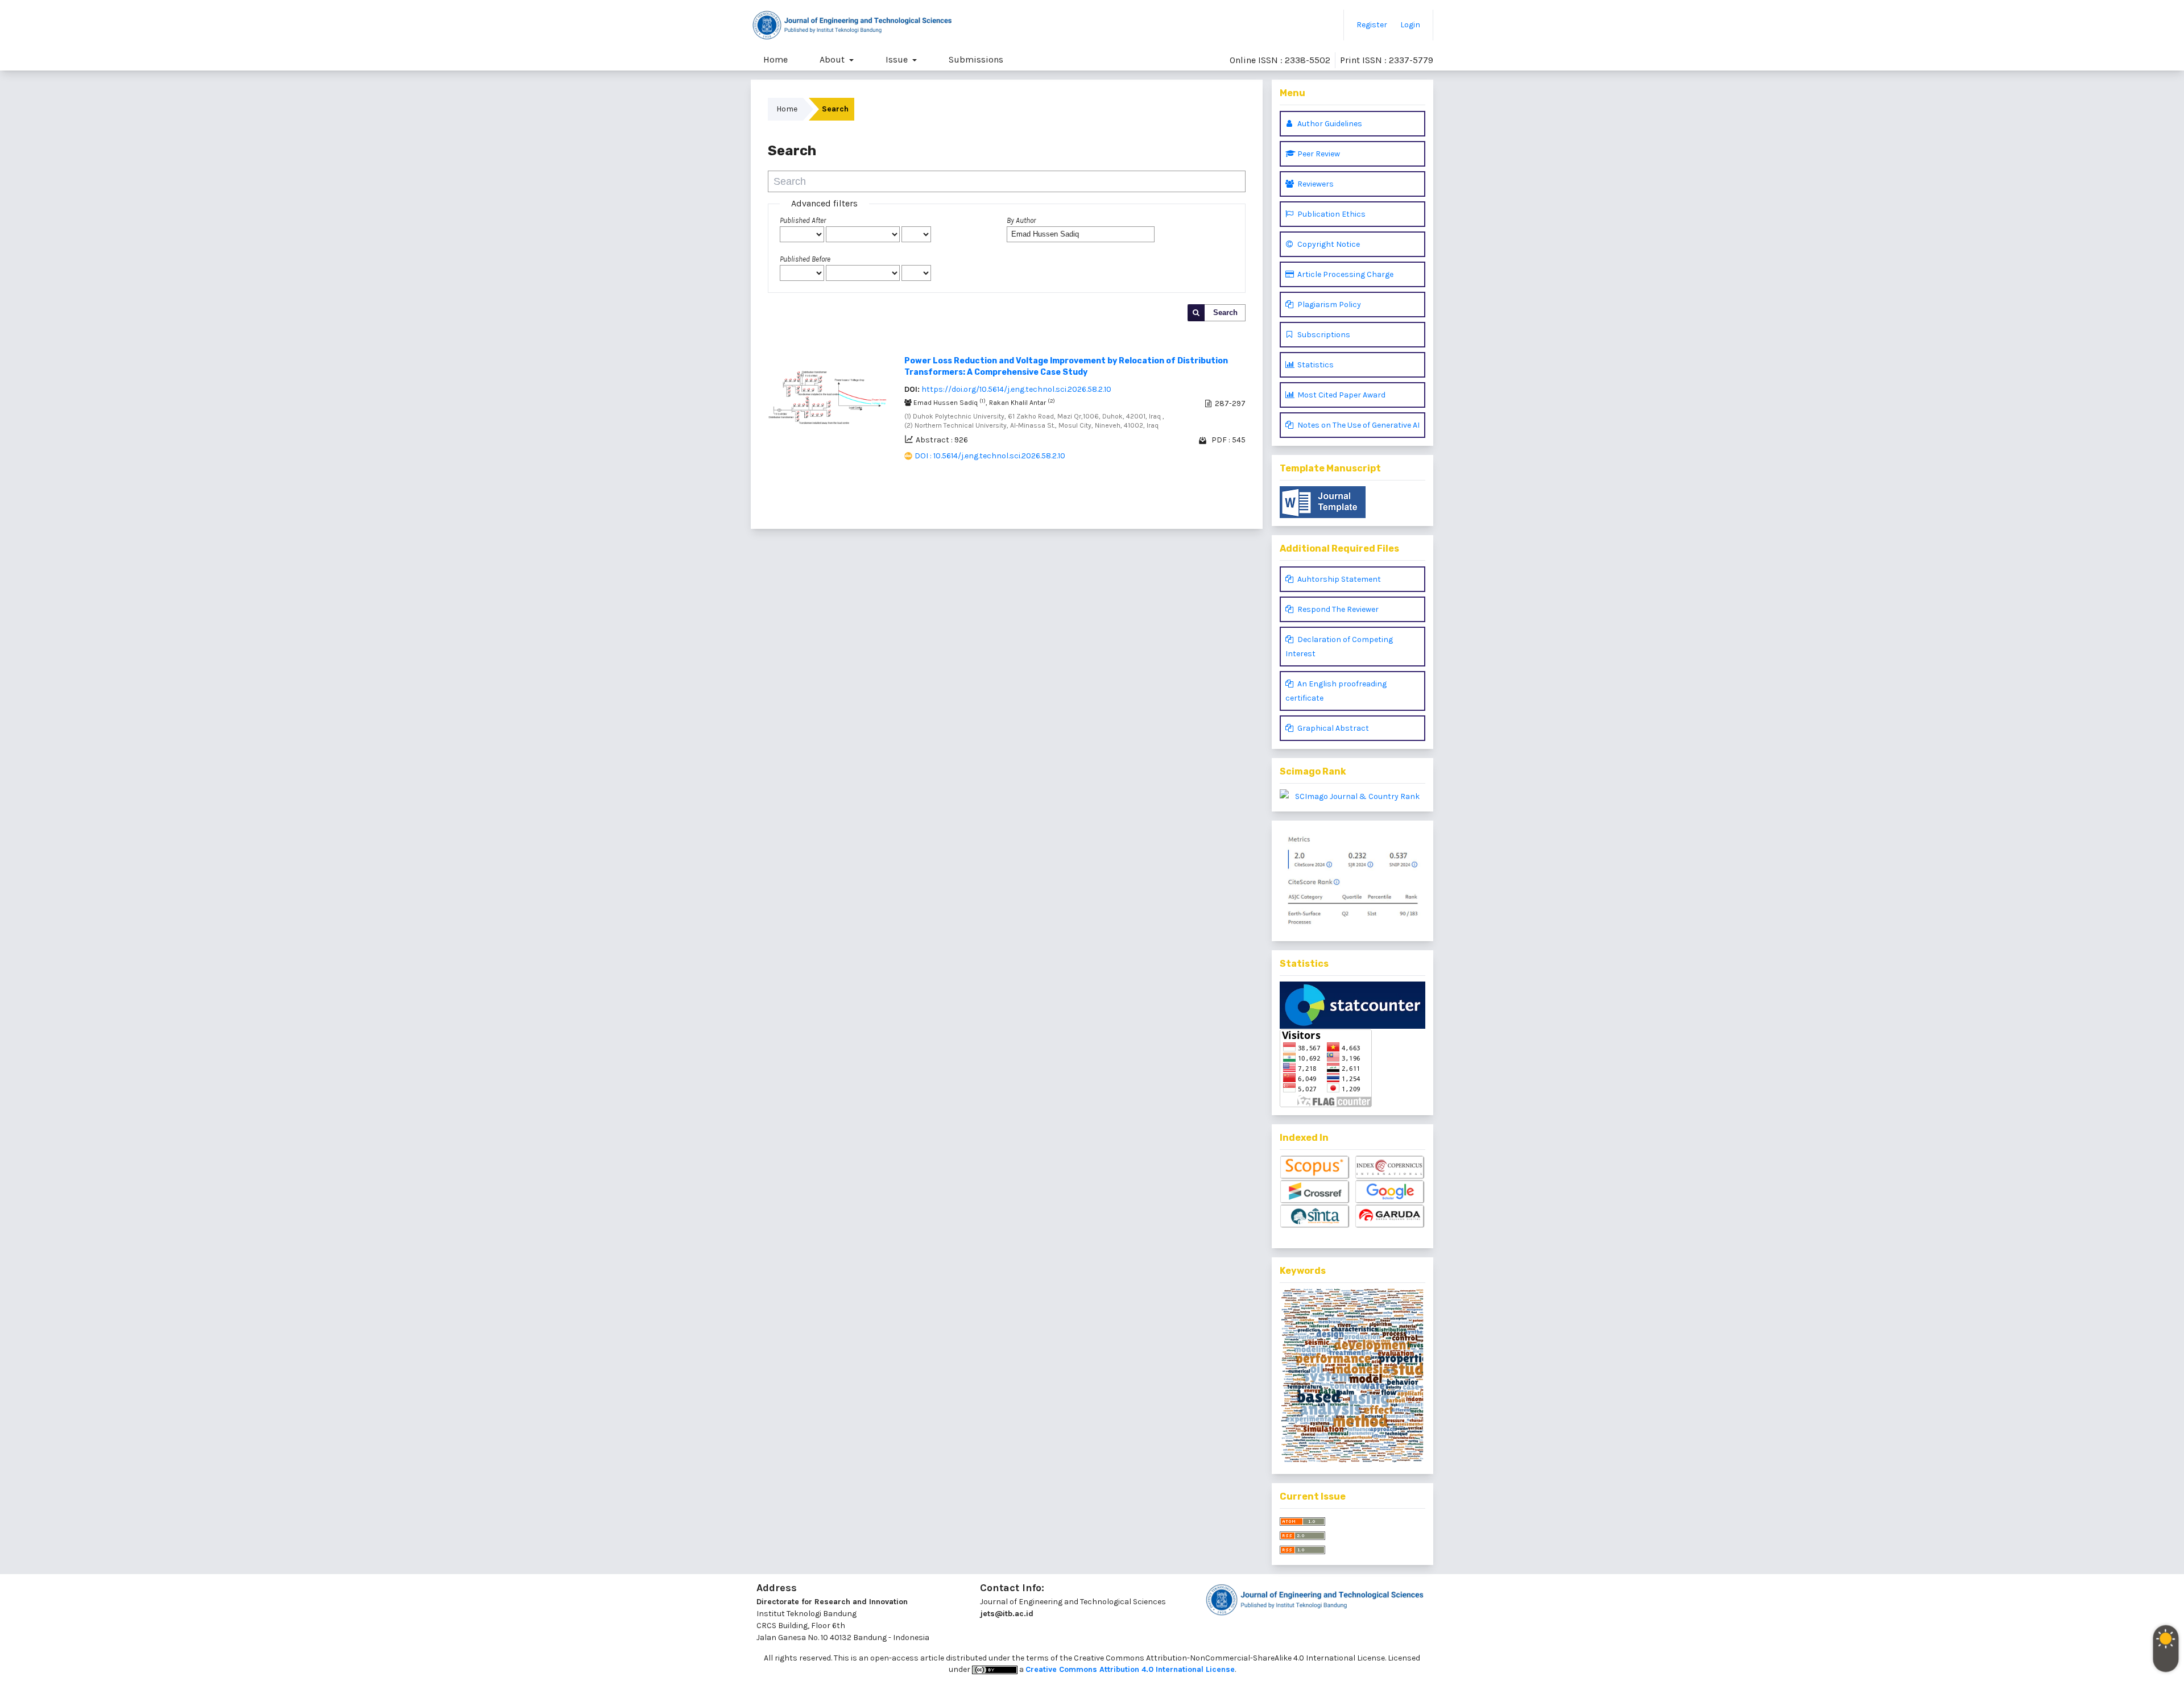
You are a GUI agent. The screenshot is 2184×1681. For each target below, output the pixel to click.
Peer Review (1318, 154)
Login (1410, 25)
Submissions (976, 59)
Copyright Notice (1328, 244)
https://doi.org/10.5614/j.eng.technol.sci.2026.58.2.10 (1016, 389)
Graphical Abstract (1332, 728)
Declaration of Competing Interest (1339, 647)
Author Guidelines (1329, 124)
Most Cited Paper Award (1341, 395)
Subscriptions (1323, 335)
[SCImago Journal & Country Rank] (1352, 796)
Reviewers (1315, 184)
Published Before (805, 259)
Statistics (1315, 365)
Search (1225, 312)
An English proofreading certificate (1336, 691)
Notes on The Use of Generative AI (1358, 425)
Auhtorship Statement (1338, 579)
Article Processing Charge (1345, 274)
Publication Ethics (1331, 214)
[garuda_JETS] (1390, 1217)
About (833, 59)
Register (1372, 25)
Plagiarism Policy (1328, 305)
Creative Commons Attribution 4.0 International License (1130, 1669)
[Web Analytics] (1352, 1005)
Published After (803, 220)
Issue (898, 59)
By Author (1021, 220)
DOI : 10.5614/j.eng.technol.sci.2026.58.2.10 (990, 456)
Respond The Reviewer (1337, 609)
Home (775, 59)
